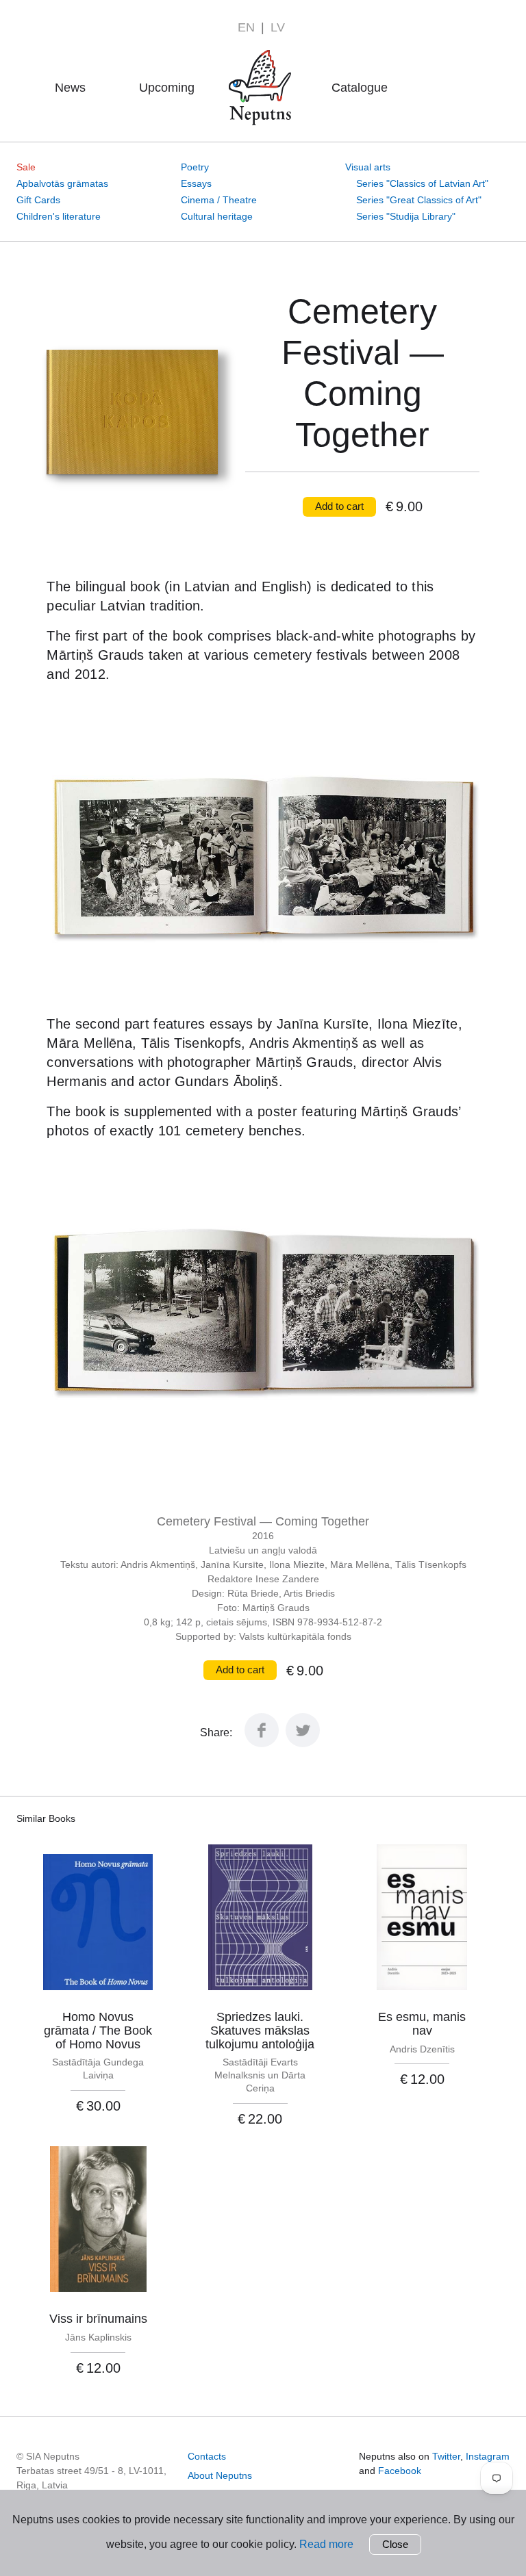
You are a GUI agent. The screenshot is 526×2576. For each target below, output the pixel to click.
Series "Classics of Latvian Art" (422, 183)
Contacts (207, 2456)
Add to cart (339, 506)
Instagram (488, 2456)
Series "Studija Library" (406, 216)
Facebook (400, 2471)
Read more (326, 2544)
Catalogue (360, 88)
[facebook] (262, 1743)
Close (395, 2544)
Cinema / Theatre (219, 200)
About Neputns (264, 68)
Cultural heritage (217, 216)
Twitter (446, 2456)
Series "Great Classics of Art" (419, 200)
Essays (196, 183)
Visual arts (368, 167)
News (70, 88)
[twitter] (303, 1743)
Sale (26, 167)
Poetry (195, 167)
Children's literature (59, 216)
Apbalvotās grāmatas (62, 183)
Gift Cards (38, 200)
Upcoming (167, 88)
